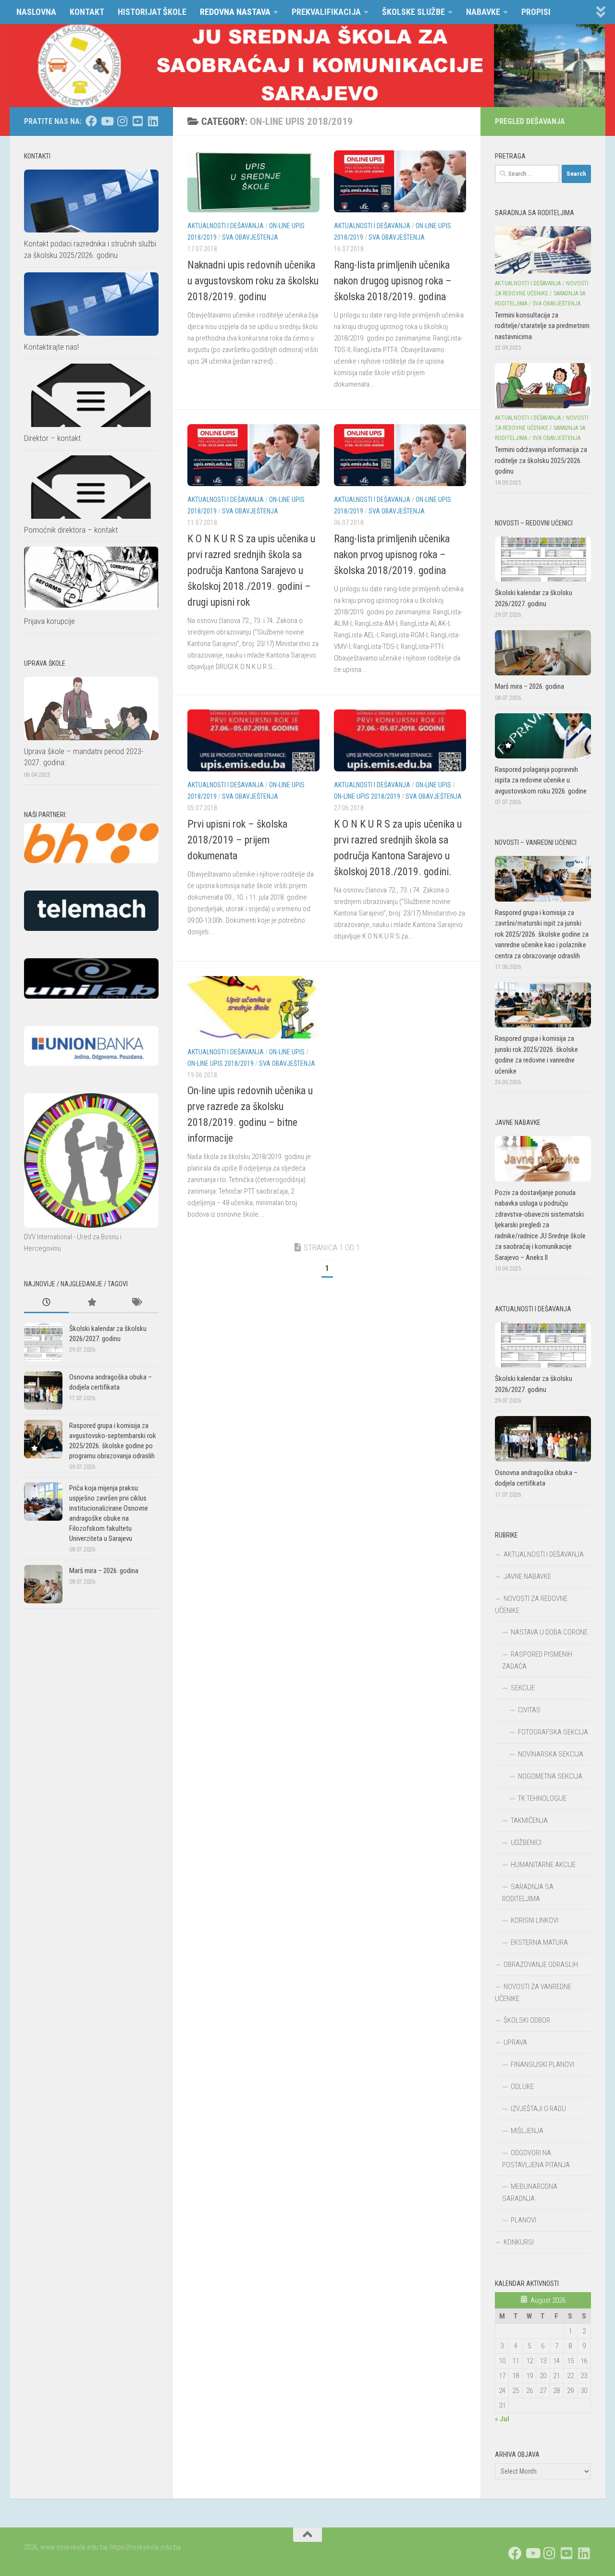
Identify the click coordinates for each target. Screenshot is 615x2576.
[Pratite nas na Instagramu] (122, 121)
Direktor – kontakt (52, 438)
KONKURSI (519, 2242)
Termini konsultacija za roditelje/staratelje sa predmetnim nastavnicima (542, 326)
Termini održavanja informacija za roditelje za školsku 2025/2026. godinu (541, 460)
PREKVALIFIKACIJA (326, 12)
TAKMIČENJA (529, 1820)
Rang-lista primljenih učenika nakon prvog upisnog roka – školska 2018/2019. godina (392, 555)
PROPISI (536, 12)
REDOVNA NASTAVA (235, 12)
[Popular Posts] (91, 1303)
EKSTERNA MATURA (539, 1942)
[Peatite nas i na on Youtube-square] (137, 121)
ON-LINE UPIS (433, 785)
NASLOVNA (36, 12)
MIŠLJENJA (527, 2131)
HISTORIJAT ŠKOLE (152, 12)
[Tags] (136, 1303)
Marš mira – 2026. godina (104, 1571)
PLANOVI (523, 2220)
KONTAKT (87, 12)
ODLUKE (522, 2087)
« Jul (502, 2419)
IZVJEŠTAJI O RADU (538, 2109)
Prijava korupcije (49, 621)
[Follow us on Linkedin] (153, 121)
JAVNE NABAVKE (527, 1576)
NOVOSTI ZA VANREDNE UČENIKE (533, 1993)
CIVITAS (529, 1710)
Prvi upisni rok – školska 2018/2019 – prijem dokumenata (237, 840)
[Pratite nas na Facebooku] (91, 121)
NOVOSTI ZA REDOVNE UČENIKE (531, 1605)
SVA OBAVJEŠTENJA (250, 237)
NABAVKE (483, 12)
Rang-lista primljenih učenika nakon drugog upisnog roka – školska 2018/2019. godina (393, 281)
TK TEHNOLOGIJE (542, 1798)
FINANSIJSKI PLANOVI (542, 2064)
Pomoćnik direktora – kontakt (71, 530)
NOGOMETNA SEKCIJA (550, 1776)
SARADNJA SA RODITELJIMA (528, 1893)
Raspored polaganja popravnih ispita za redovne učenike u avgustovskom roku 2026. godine (541, 780)
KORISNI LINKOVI (535, 1920)
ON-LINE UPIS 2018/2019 (367, 796)
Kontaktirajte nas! (51, 347)
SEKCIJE (523, 1688)
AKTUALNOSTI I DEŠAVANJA (226, 226)
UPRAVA (515, 2042)
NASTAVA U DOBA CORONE (549, 1632)
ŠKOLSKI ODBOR (527, 2020)
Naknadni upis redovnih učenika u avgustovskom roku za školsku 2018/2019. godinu (253, 281)
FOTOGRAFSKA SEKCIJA (553, 1732)
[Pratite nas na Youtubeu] (107, 121)
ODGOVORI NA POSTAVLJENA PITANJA (536, 2159)
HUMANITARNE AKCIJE (543, 1865)
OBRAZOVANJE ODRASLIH (541, 1965)
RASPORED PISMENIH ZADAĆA (537, 1660)
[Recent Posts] (46, 1303)
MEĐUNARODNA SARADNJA (530, 2192)
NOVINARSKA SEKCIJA (551, 1754)
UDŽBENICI (526, 1843)
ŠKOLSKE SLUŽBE (413, 12)
